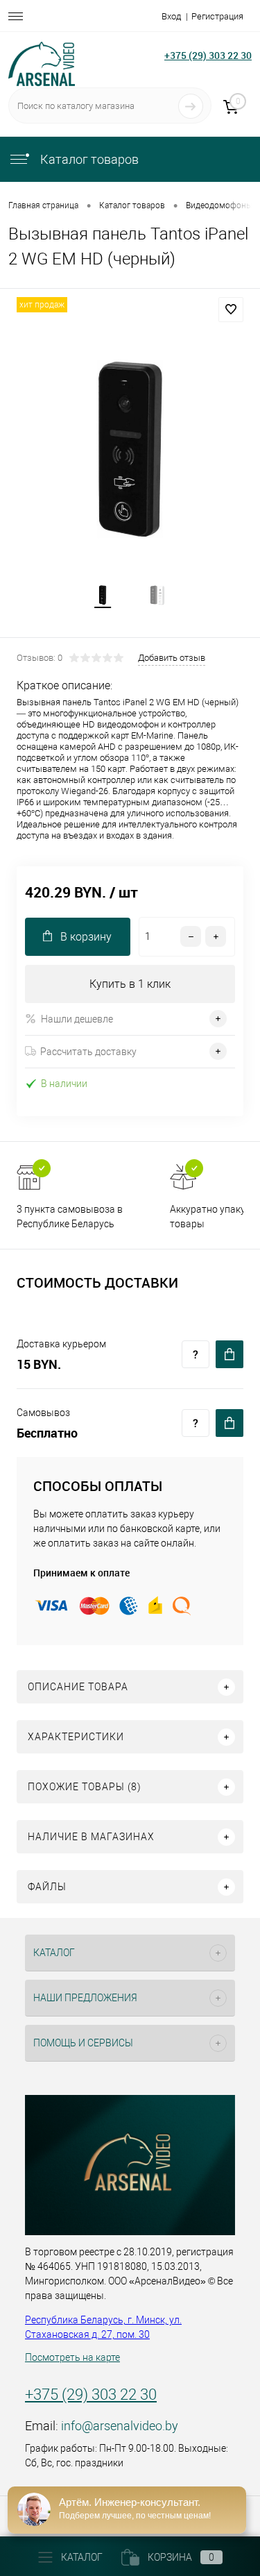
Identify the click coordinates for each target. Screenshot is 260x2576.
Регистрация (217, 16)
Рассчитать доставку (88, 1052)
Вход (171, 16)
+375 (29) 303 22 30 (208, 55)
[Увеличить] (130, 449)
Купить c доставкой (229, 1354)
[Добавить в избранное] (231, 310)
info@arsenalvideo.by (120, 2426)
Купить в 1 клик (130, 984)
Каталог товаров (88, 159)
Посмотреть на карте (72, 2357)
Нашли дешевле (77, 1019)
